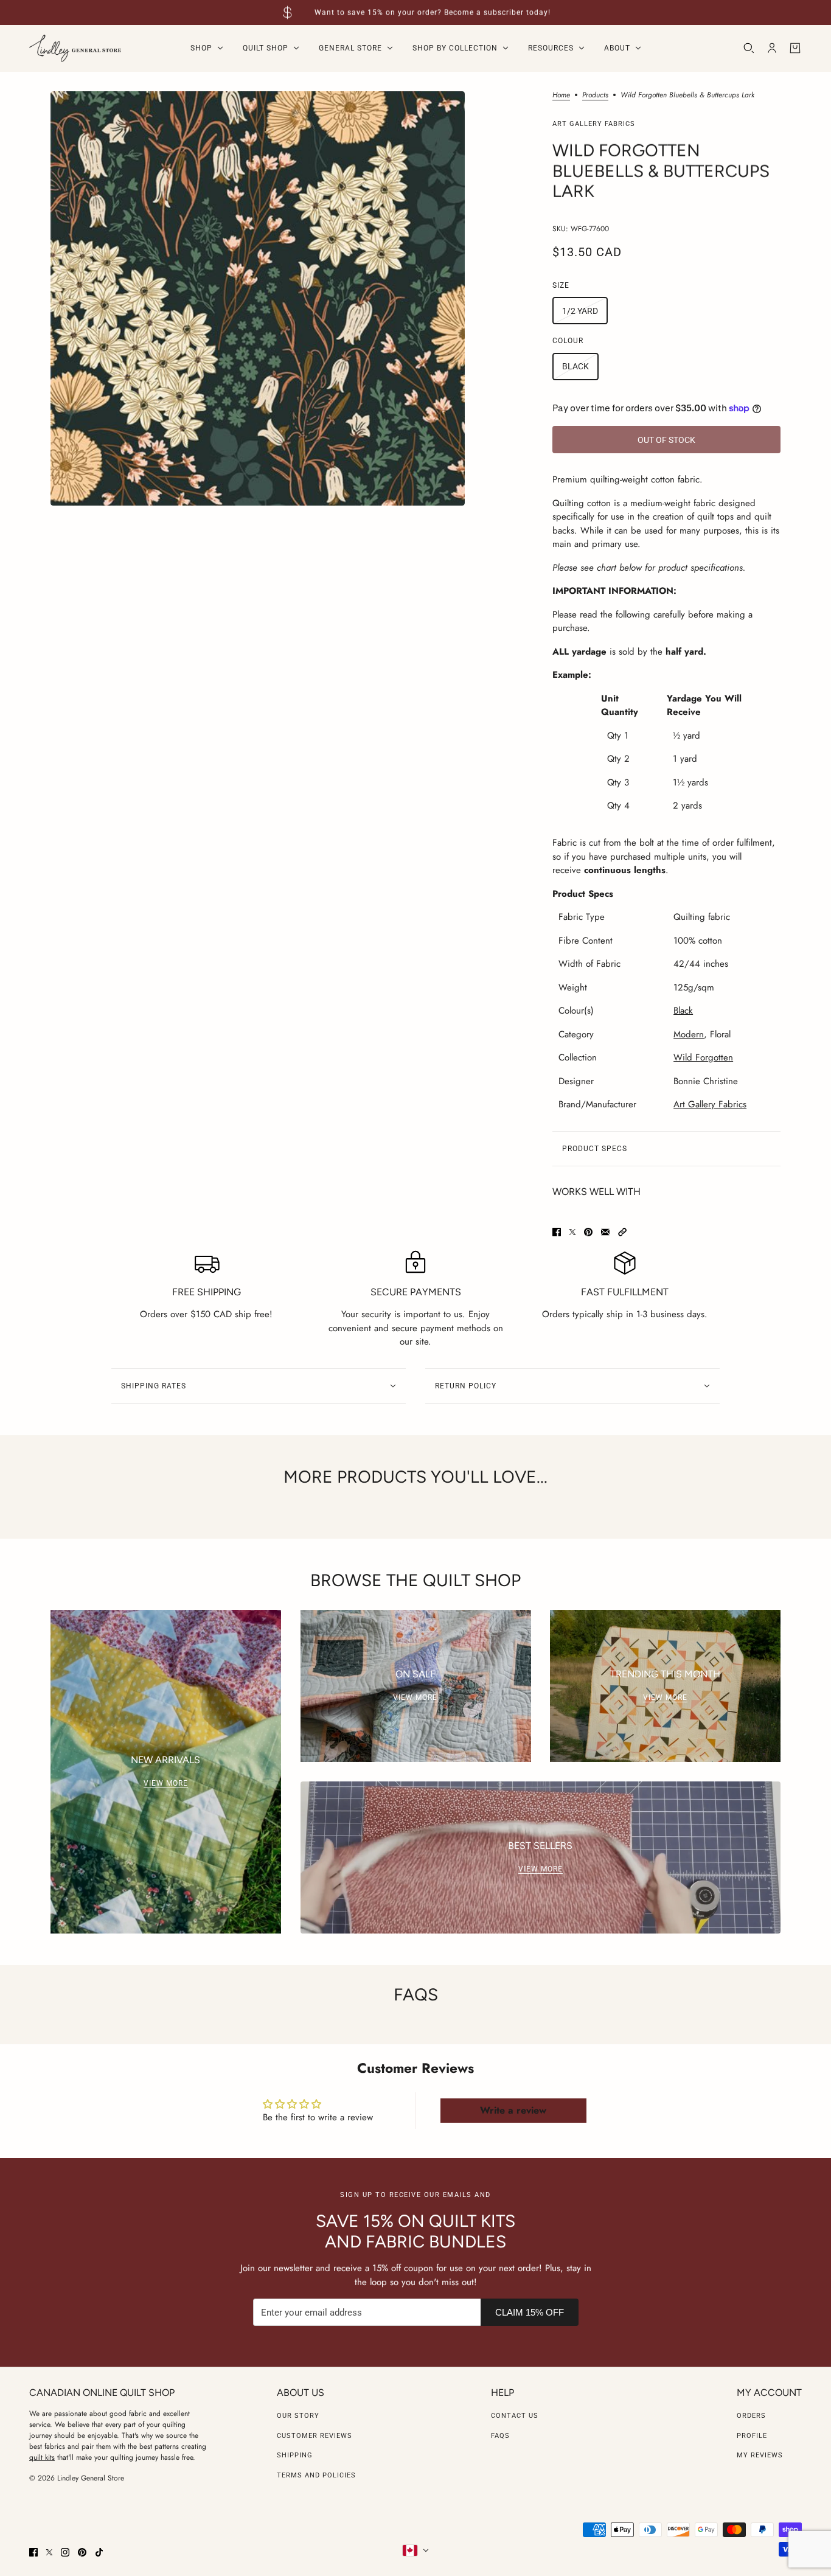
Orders (751, 2416)
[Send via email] (605, 1232)
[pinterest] (82, 2552)
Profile (752, 2436)
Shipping (295, 2455)
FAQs (500, 2436)
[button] (622, 1232)
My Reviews (760, 2455)
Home (561, 96)
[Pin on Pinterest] (588, 1232)
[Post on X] (572, 1232)
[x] (49, 2552)
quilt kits (42, 2457)
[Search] (749, 48)
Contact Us (515, 2416)
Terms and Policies (316, 2475)
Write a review (513, 2110)
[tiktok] (99, 2552)
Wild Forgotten (703, 1057)
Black (683, 1011)
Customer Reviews (315, 2436)
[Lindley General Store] (75, 48)
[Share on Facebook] (557, 1232)
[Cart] (795, 48)
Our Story (298, 2416)
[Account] (772, 48)
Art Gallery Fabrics (594, 124)
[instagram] (65, 2552)
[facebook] (33, 2552)
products (595, 96)
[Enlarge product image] (258, 298)
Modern (689, 1034)
